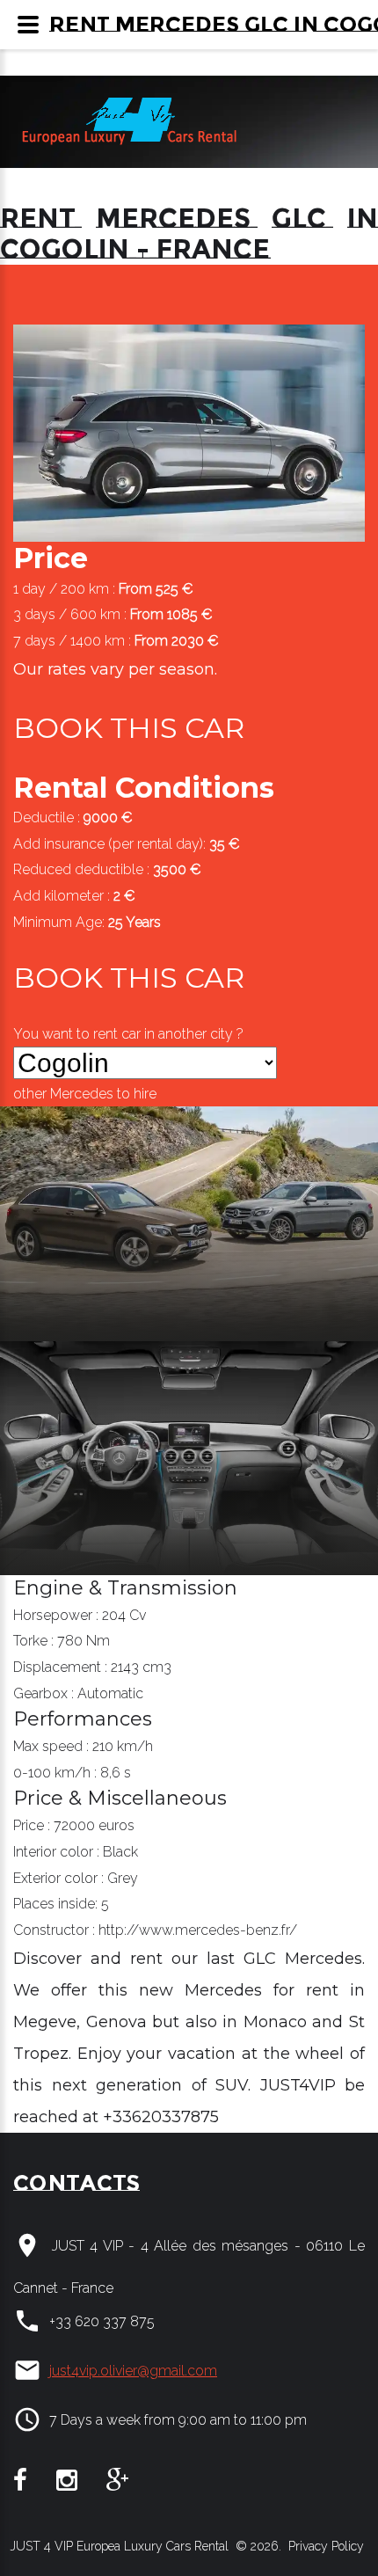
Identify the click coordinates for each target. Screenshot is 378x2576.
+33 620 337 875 (102, 2321)
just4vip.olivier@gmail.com (133, 2371)
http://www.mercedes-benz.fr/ (198, 1930)
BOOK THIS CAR (129, 728)
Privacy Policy (324, 2546)
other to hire (85, 1094)
